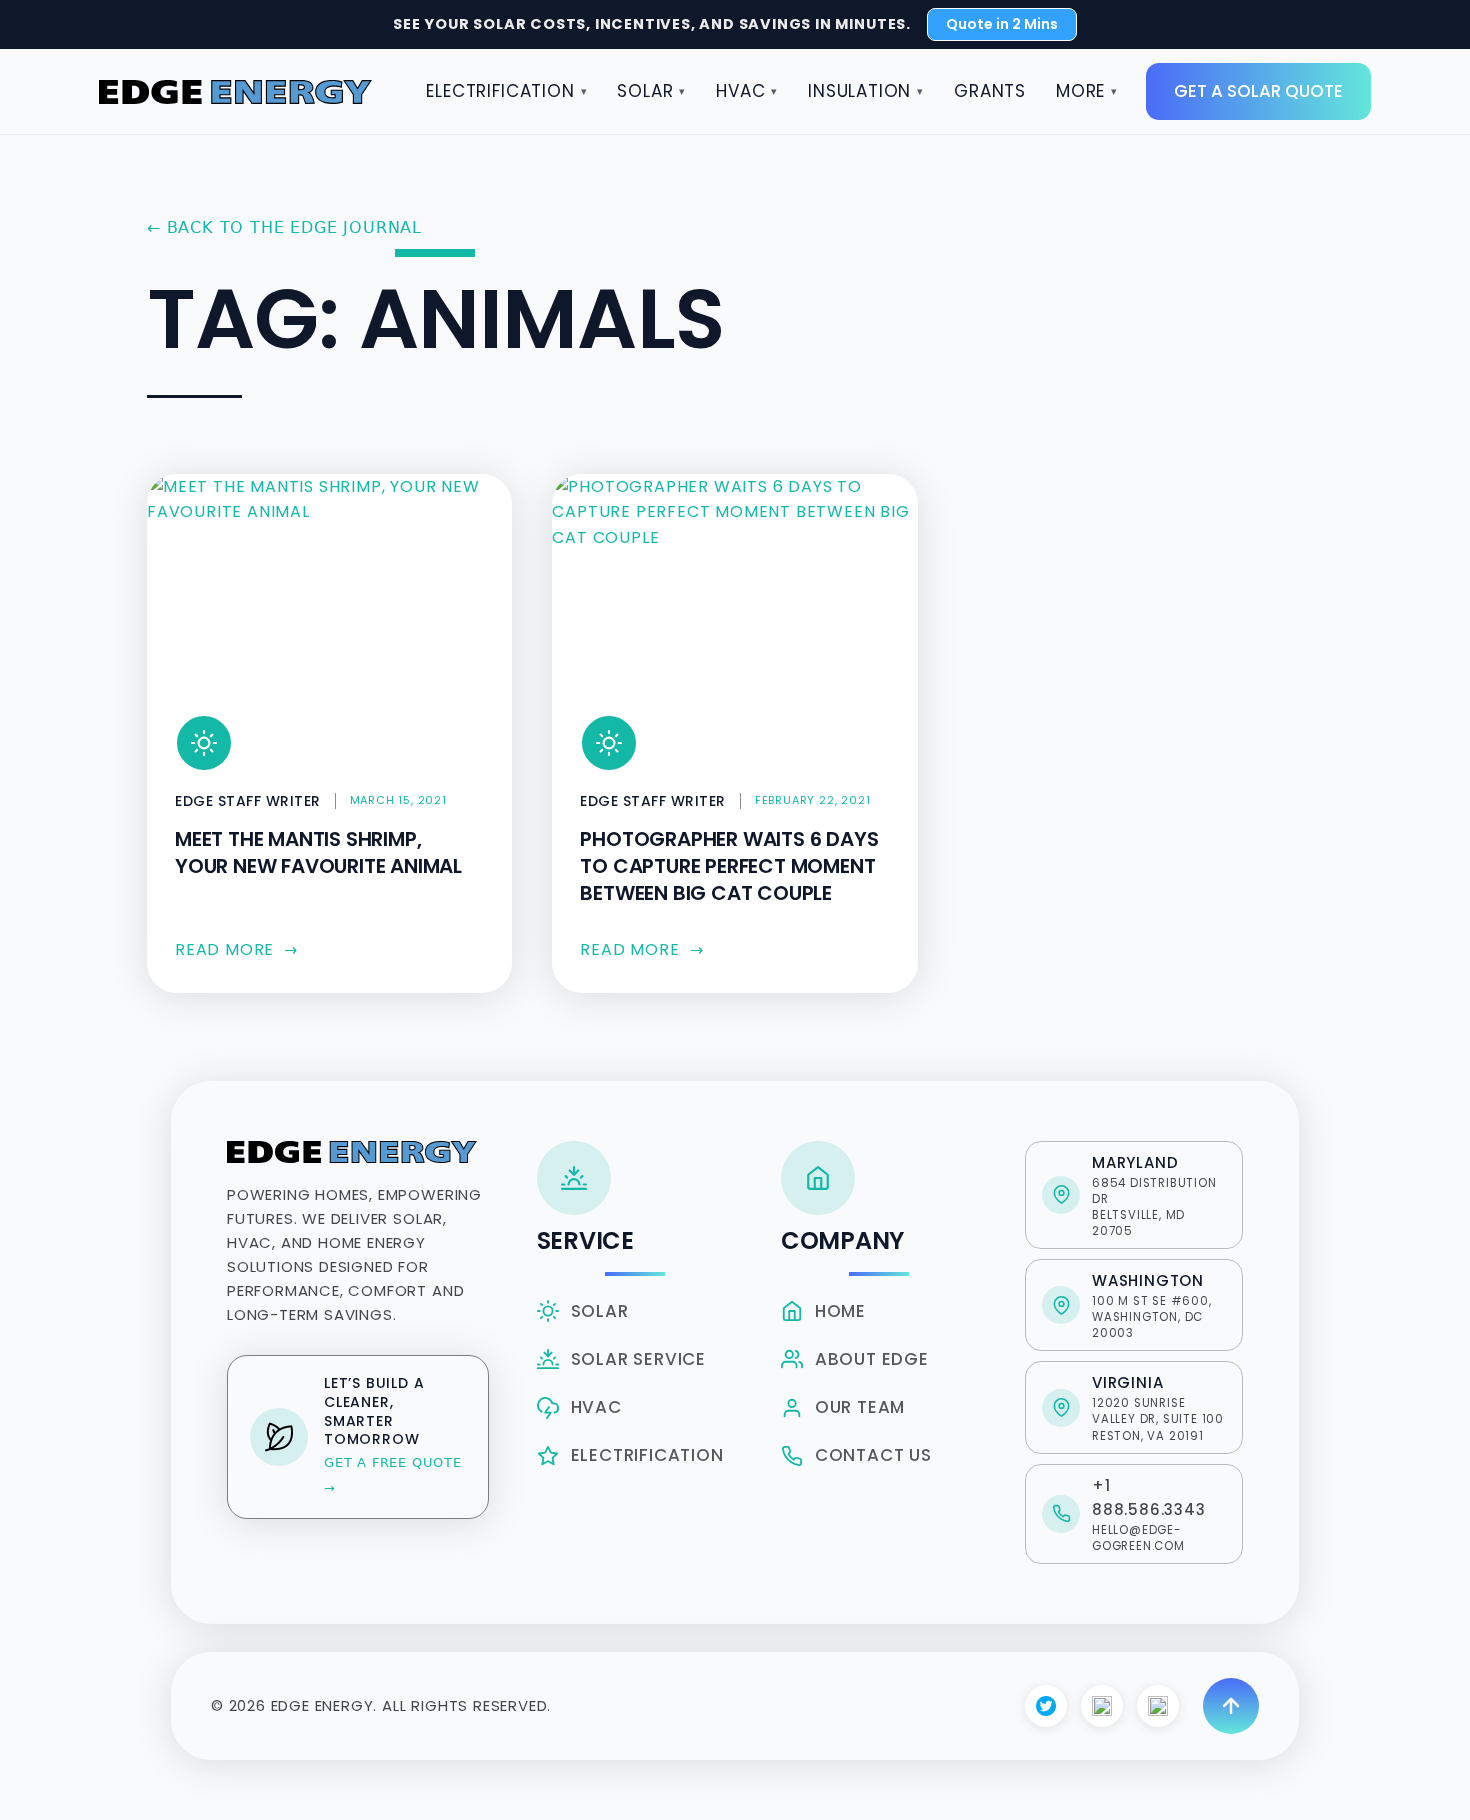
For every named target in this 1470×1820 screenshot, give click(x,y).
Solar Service (638, 1359)
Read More (236, 949)
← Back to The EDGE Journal (284, 227)
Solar (651, 91)
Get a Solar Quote (1258, 91)
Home (840, 1311)
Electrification (506, 91)
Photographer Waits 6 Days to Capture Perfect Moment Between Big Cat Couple (729, 866)
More (1087, 91)
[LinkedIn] (1158, 1706)
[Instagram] (1102, 1706)
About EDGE (872, 1359)
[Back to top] (1231, 1706)
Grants (990, 91)
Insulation (866, 91)
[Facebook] (1046, 1706)
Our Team (860, 1407)
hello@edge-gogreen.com (1138, 1538)
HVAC (747, 91)
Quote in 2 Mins (1002, 24)
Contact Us (873, 1455)
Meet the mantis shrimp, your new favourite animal (318, 852)
